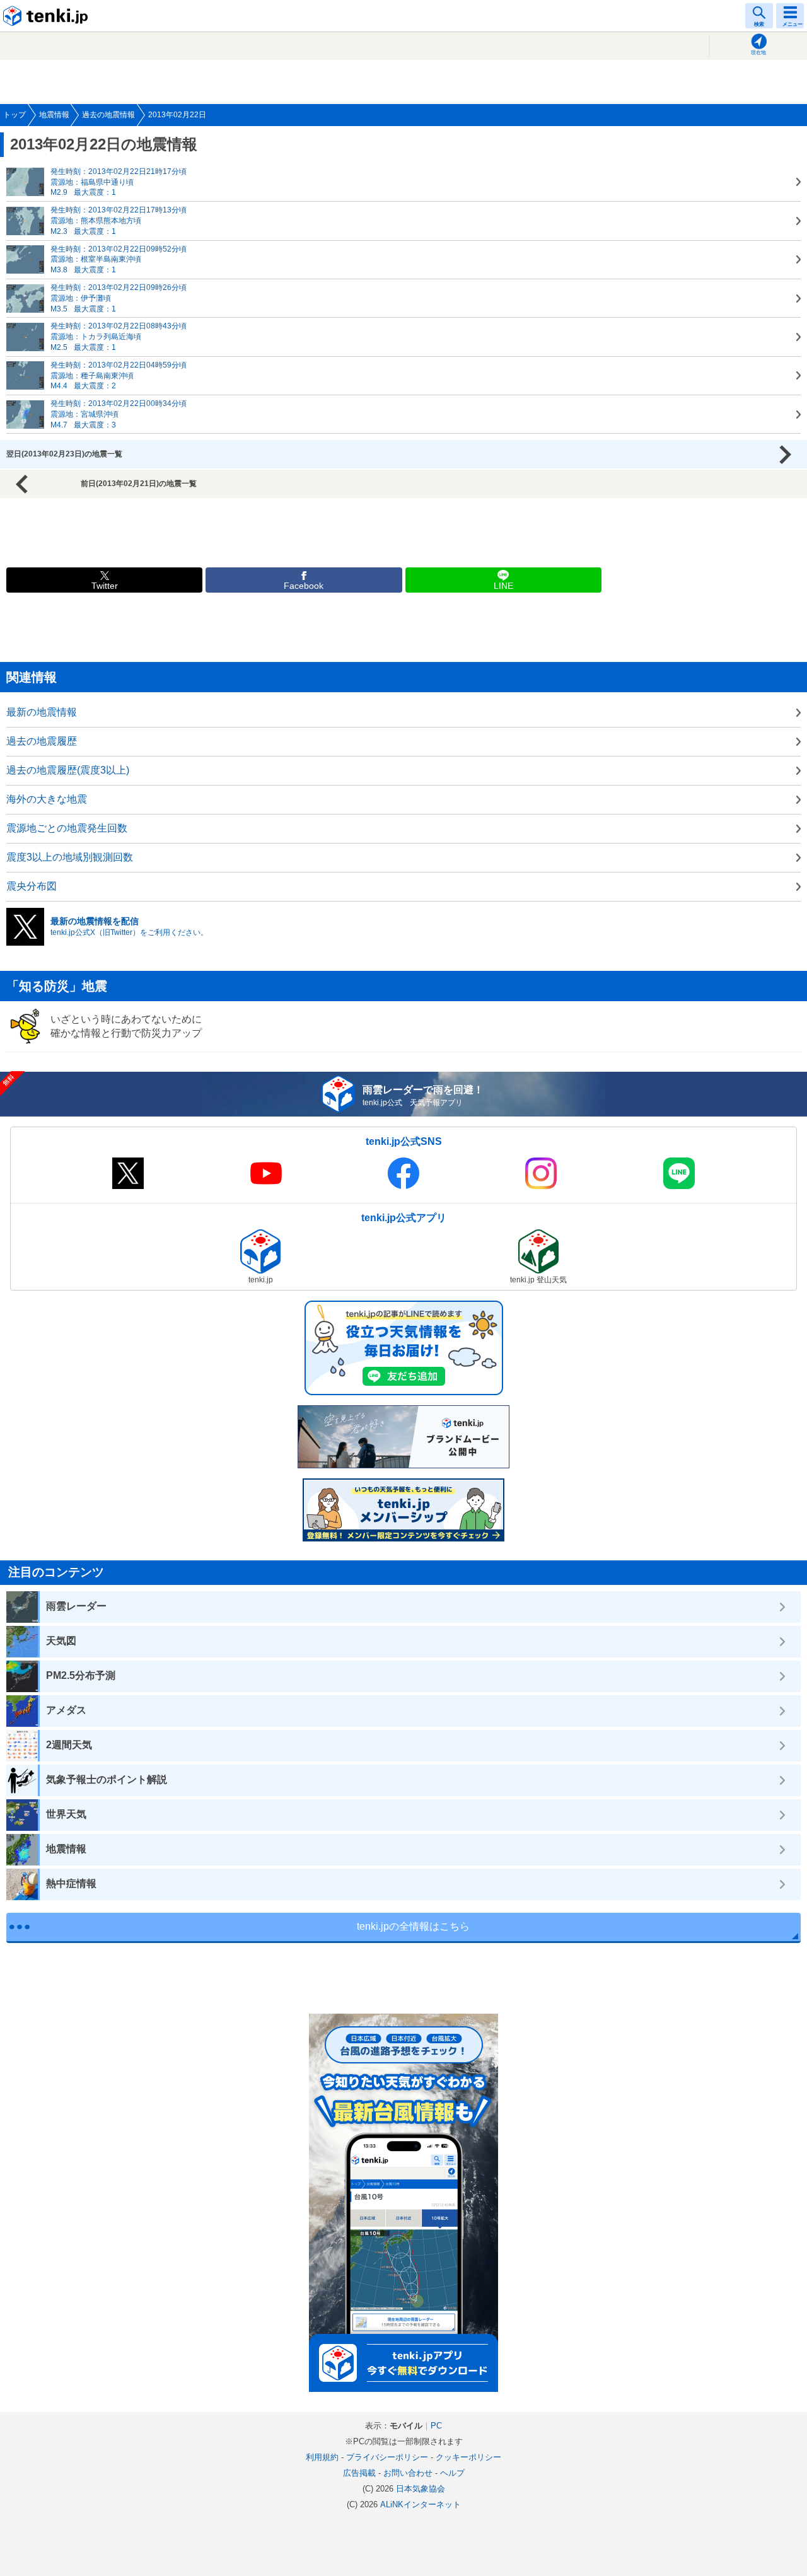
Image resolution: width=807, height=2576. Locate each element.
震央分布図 (32, 886)
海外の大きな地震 (47, 799)
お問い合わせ (408, 2473)
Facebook (304, 586)
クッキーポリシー (468, 2457)
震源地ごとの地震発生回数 (67, 828)
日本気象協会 (421, 2489)
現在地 (758, 53)
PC (436, 2426)
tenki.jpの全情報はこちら (413, 1926)
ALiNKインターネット (421, 2504)
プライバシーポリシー (387, 2457)
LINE (503, 586)
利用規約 (322, 2457)
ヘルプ (452, 2473)
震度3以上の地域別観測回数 (70, 857)
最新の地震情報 (42, 712)
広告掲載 (359, 2473)
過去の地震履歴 (42, 741)
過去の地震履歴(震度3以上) (68, 770)
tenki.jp (47, 16)
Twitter (105, 586)
